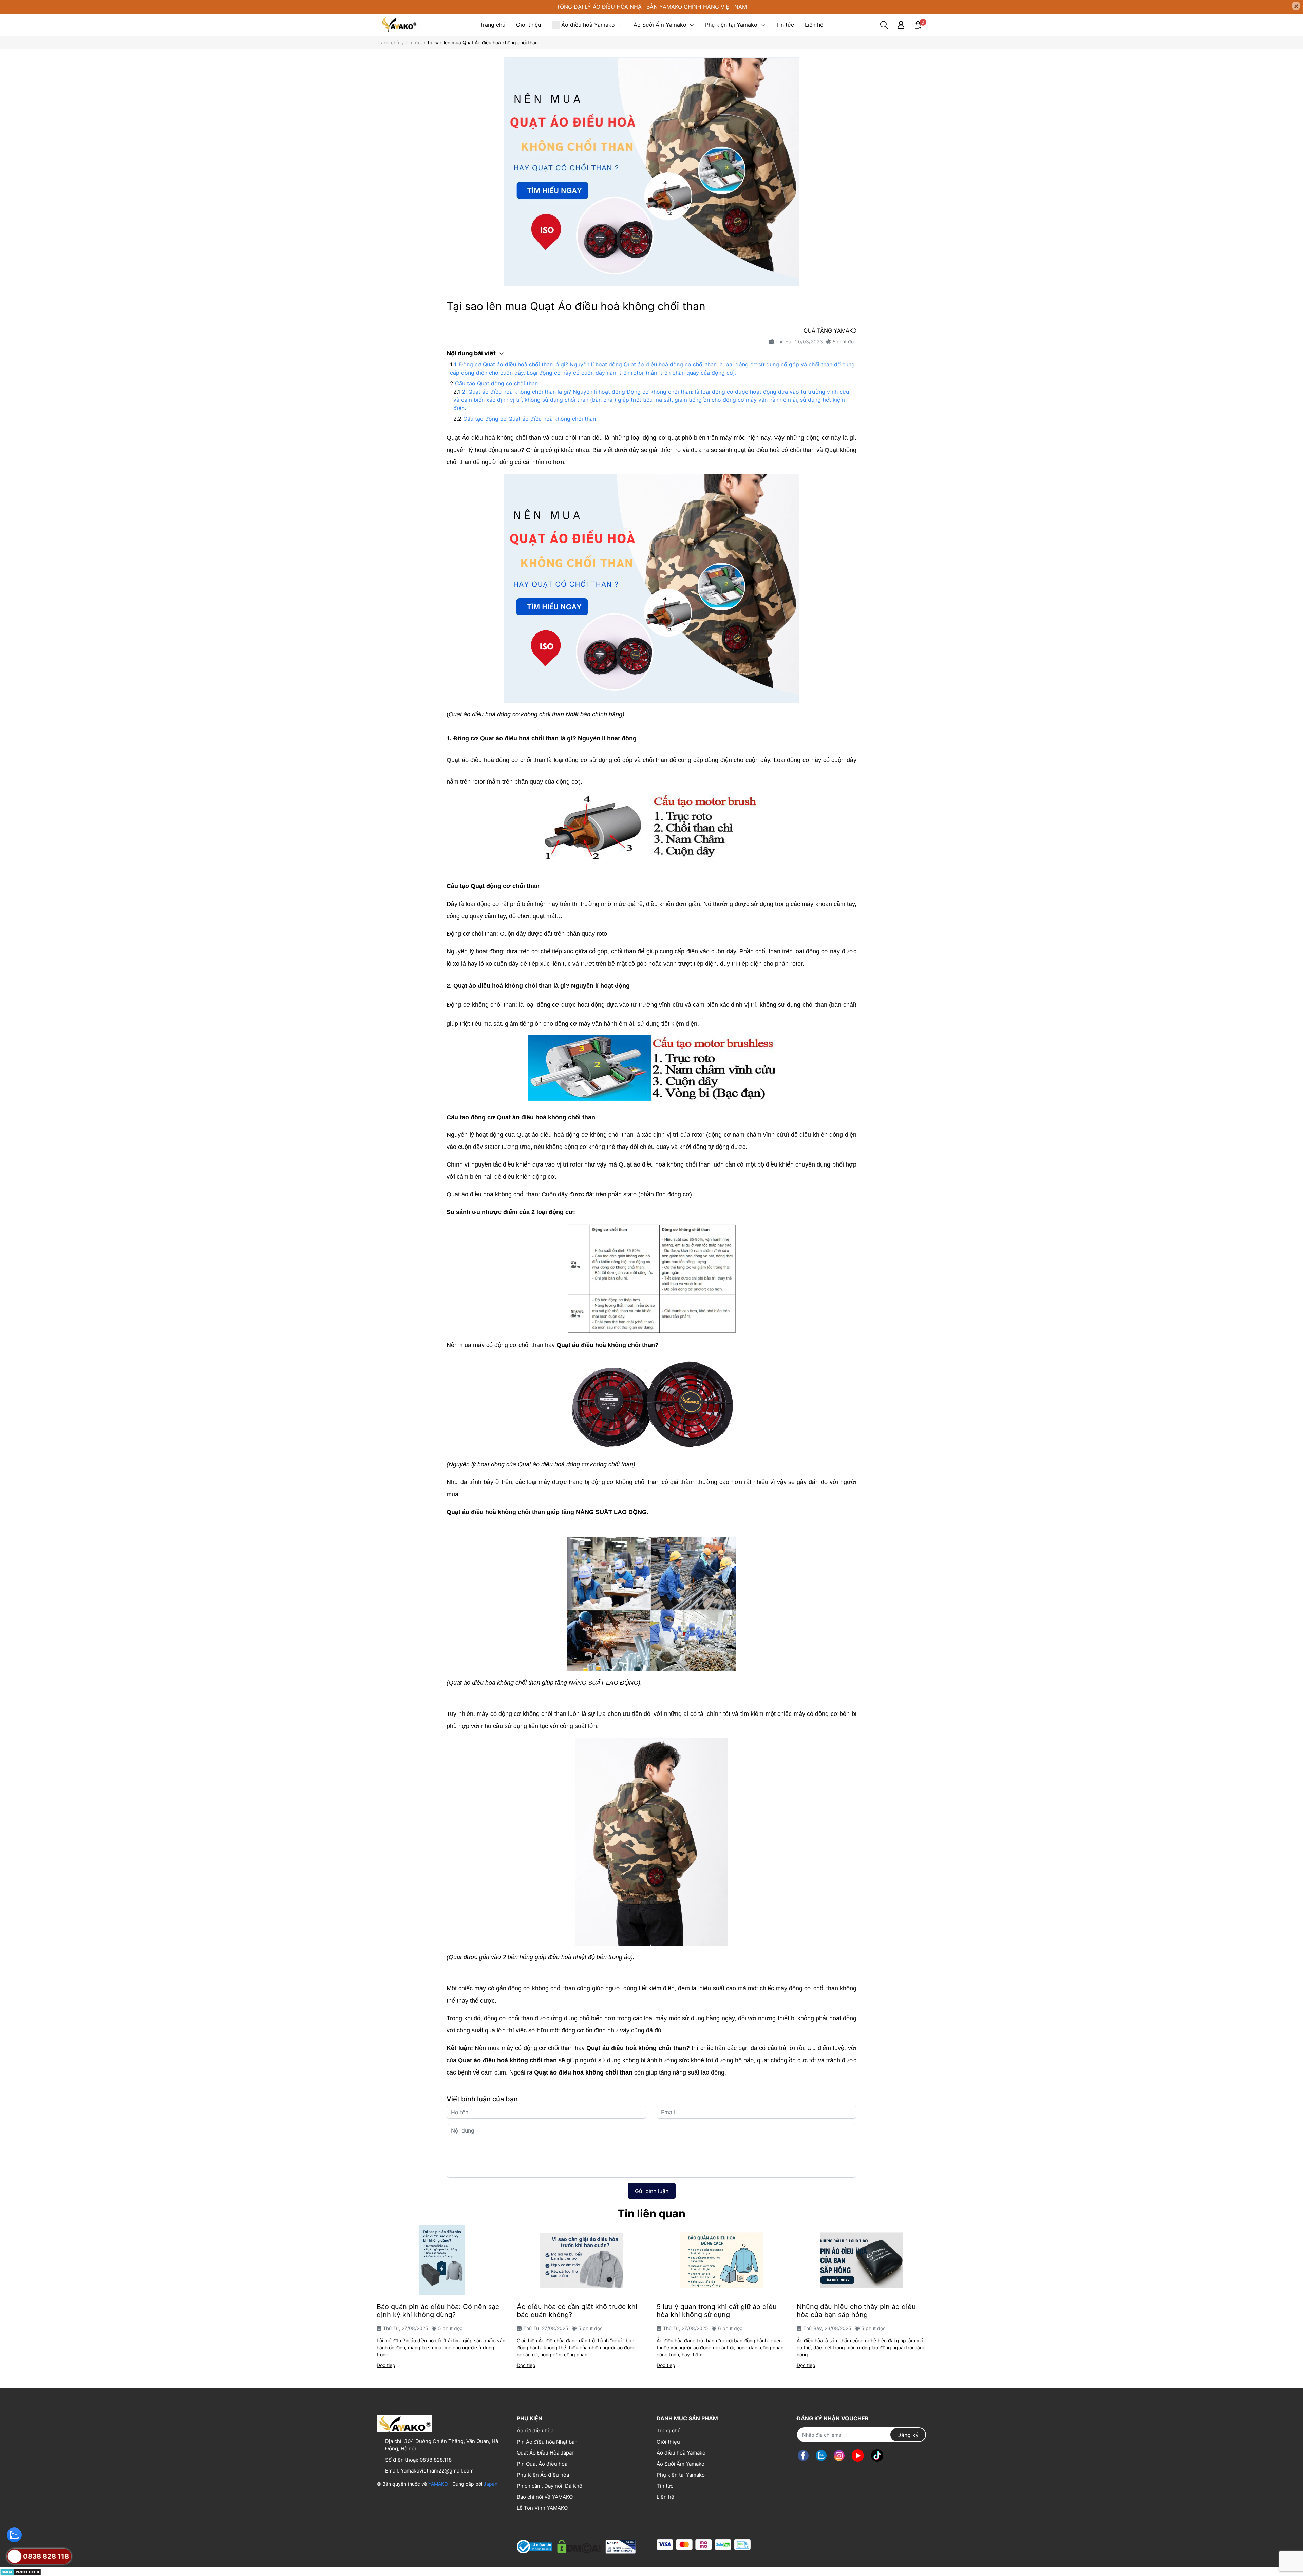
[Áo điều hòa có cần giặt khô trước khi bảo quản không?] (582, 2260)
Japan (490, 2484)
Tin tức (665, 2486)
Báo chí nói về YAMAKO (545, 2497)
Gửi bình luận (652, 2191)
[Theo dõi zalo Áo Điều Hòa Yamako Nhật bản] (821, 2455)
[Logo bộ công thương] (576, 2545)
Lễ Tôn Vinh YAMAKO (542, 2508)
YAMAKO (438, 2484)
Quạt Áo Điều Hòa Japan (546, 2453)
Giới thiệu (668, 2442)
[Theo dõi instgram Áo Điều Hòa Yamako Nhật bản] (839, 2455)
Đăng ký (908, 2435)
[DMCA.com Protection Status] (21, 2571)
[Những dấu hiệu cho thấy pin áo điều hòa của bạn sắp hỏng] (862, 2260)
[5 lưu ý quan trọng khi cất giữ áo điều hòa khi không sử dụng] (722, 2260)
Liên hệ (665, 2497)
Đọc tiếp (386, 2365)
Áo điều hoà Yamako (681, 2453)
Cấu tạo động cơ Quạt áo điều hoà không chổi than (530, 419)
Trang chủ (669, 2431)
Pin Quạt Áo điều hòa (542, 2464)
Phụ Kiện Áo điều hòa (543, 2475)
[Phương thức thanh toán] (704, 2545)
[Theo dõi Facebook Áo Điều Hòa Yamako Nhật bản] (803, 2455)
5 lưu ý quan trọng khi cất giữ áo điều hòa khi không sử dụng (717, 2311)
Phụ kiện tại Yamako (681, 2475)
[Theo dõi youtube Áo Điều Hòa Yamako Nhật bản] (858, 2455)
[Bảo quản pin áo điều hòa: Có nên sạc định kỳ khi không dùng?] (442, 2260)
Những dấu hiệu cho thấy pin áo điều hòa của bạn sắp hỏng (856, 2311)
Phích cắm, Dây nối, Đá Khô (550, 2486)
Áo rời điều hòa (535, 2431)
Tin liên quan (651, 2213)
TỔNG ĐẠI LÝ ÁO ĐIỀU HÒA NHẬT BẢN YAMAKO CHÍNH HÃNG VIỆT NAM (652, 7)
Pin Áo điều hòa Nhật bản (547, 2442)
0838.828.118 (436, 2460)
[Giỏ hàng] (918, 24)
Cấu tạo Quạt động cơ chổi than (496, 383)
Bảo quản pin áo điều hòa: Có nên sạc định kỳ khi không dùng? (438, 2311)
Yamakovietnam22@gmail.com (437, 2471)
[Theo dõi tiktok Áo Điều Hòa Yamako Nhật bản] (877, 2455)
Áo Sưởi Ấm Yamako (681, 2464)
